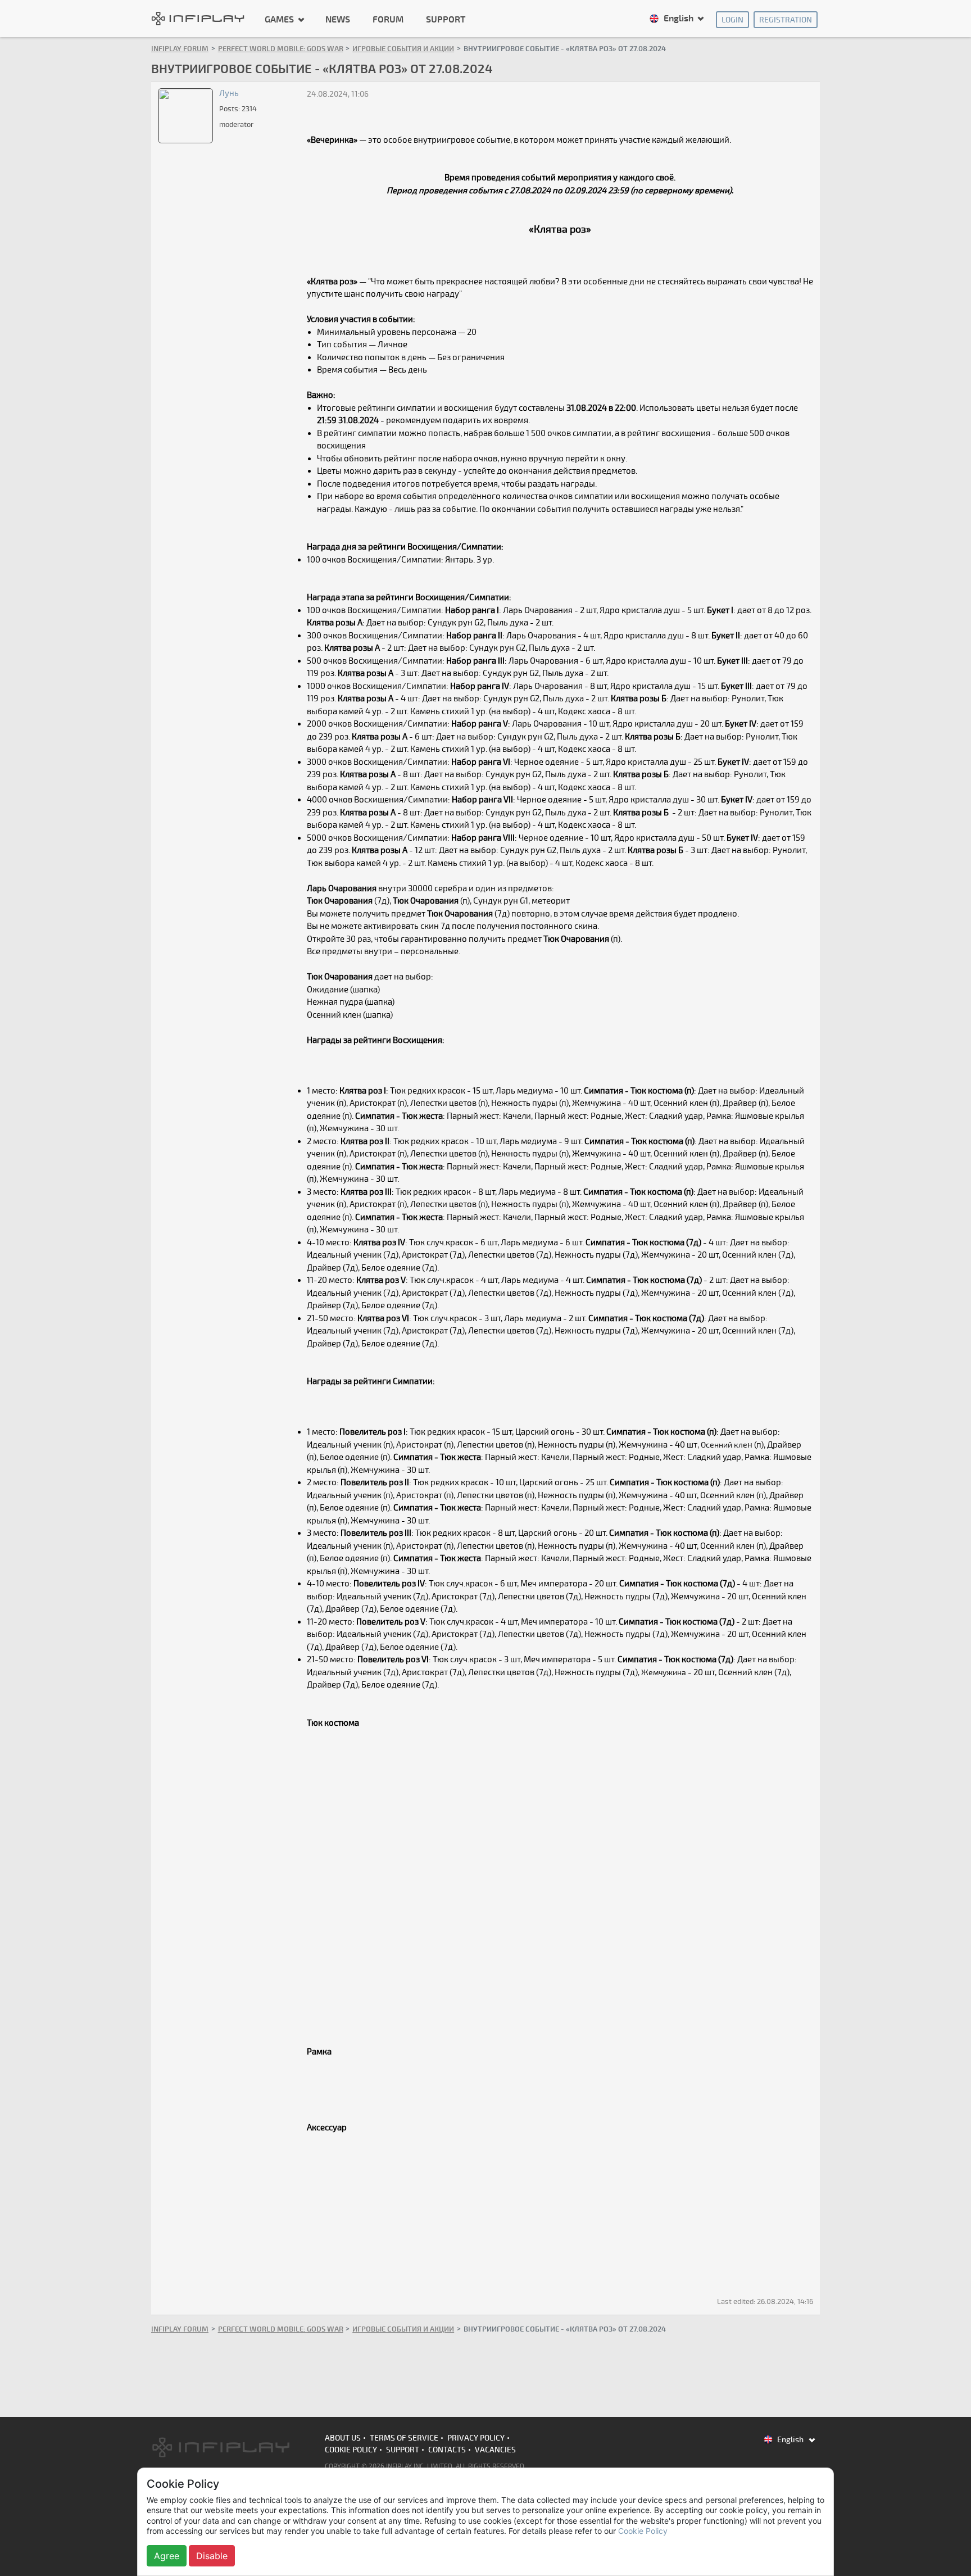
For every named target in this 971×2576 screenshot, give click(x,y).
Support (446, 20)
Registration (786, 20)
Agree (167, 2556)
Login (732, 20)
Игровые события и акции (403, 49)
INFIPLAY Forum (180, 49)
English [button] (679, 19)
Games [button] (280, 19)
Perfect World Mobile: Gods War (281, 49)
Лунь (229, 93)
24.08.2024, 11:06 (338, 94)
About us (343, 2438)
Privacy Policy (476, 2438)
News (338, 20)
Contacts (447, 2450)
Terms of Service (404, 2438)
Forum (388, 20)
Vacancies (495, 2450)
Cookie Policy (351, 2450)
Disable (212, 2556)
